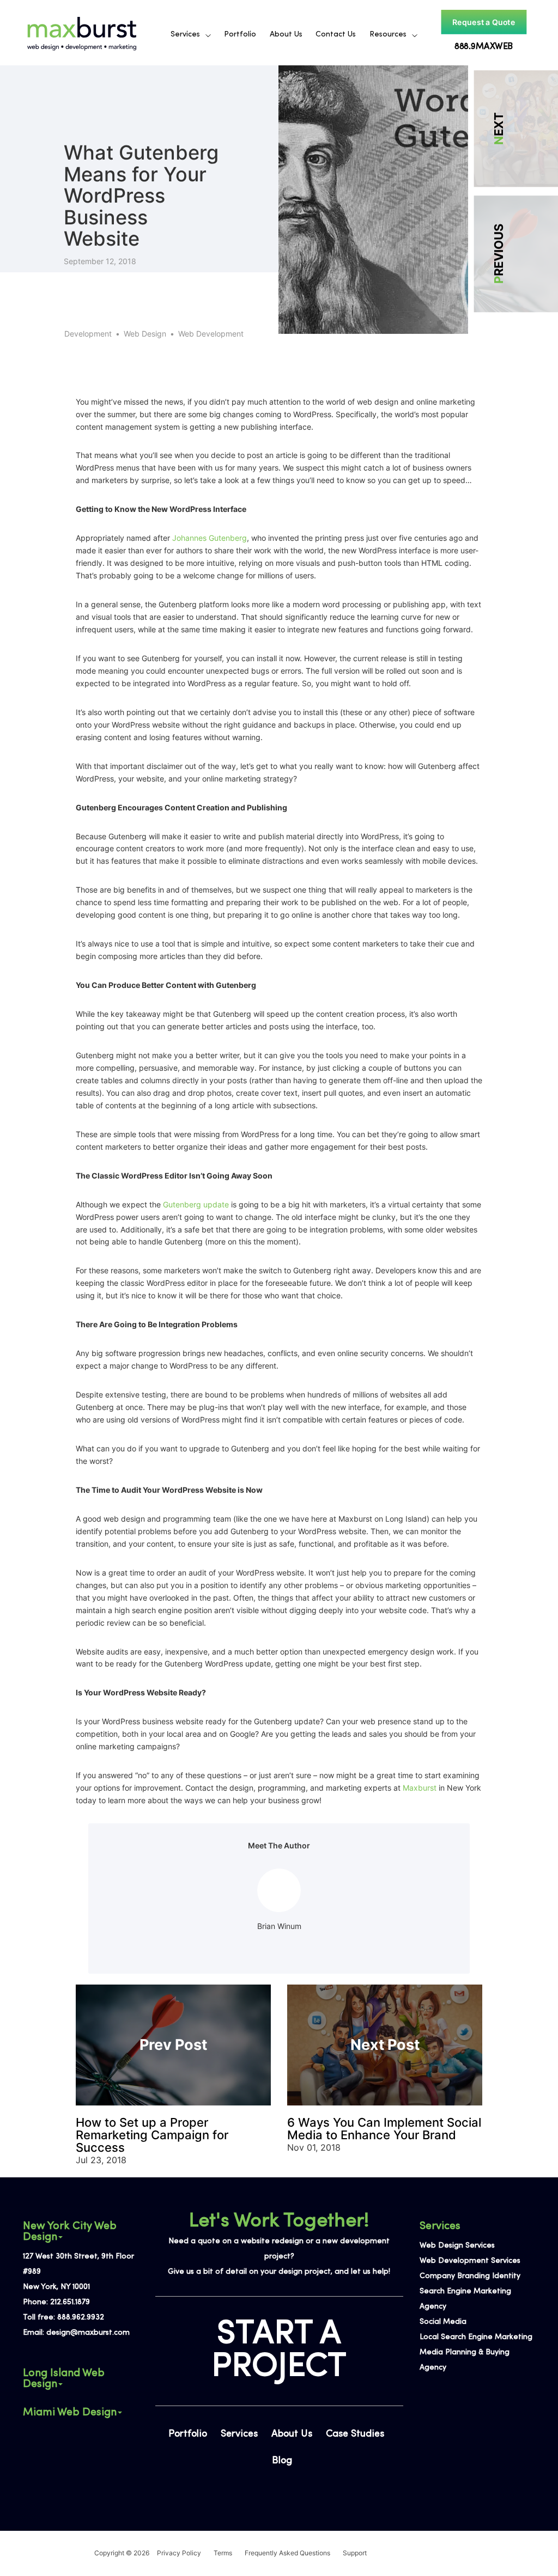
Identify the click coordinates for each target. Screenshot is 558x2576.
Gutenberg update (196, 1204)
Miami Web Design (70, 2413)
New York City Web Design (70, 2232)
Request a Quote (483, 22)
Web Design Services (457, 2246)
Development (88, 334)
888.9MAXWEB (483, 47)
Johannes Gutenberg (210, 538)
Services (185, 35)
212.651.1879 (70, 2302)
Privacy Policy (179, 2553)
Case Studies (355, 2434)
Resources (388, 35)
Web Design (145, 334)
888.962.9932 (81, 2318)
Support (355, 2553)
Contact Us (336, 35)
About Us (286, 35)
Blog (282, 2461)
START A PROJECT (279, 2351)
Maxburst (420, 1788)
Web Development (211, 334)
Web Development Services (470, 2261)
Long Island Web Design (64, 2379)
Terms (223, 2553)
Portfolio (240, 35)
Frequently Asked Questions (287, 2553)
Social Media (443, 2322)
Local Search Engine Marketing (476, 2337)
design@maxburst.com (88, 2333)
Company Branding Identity (470, 2276)
